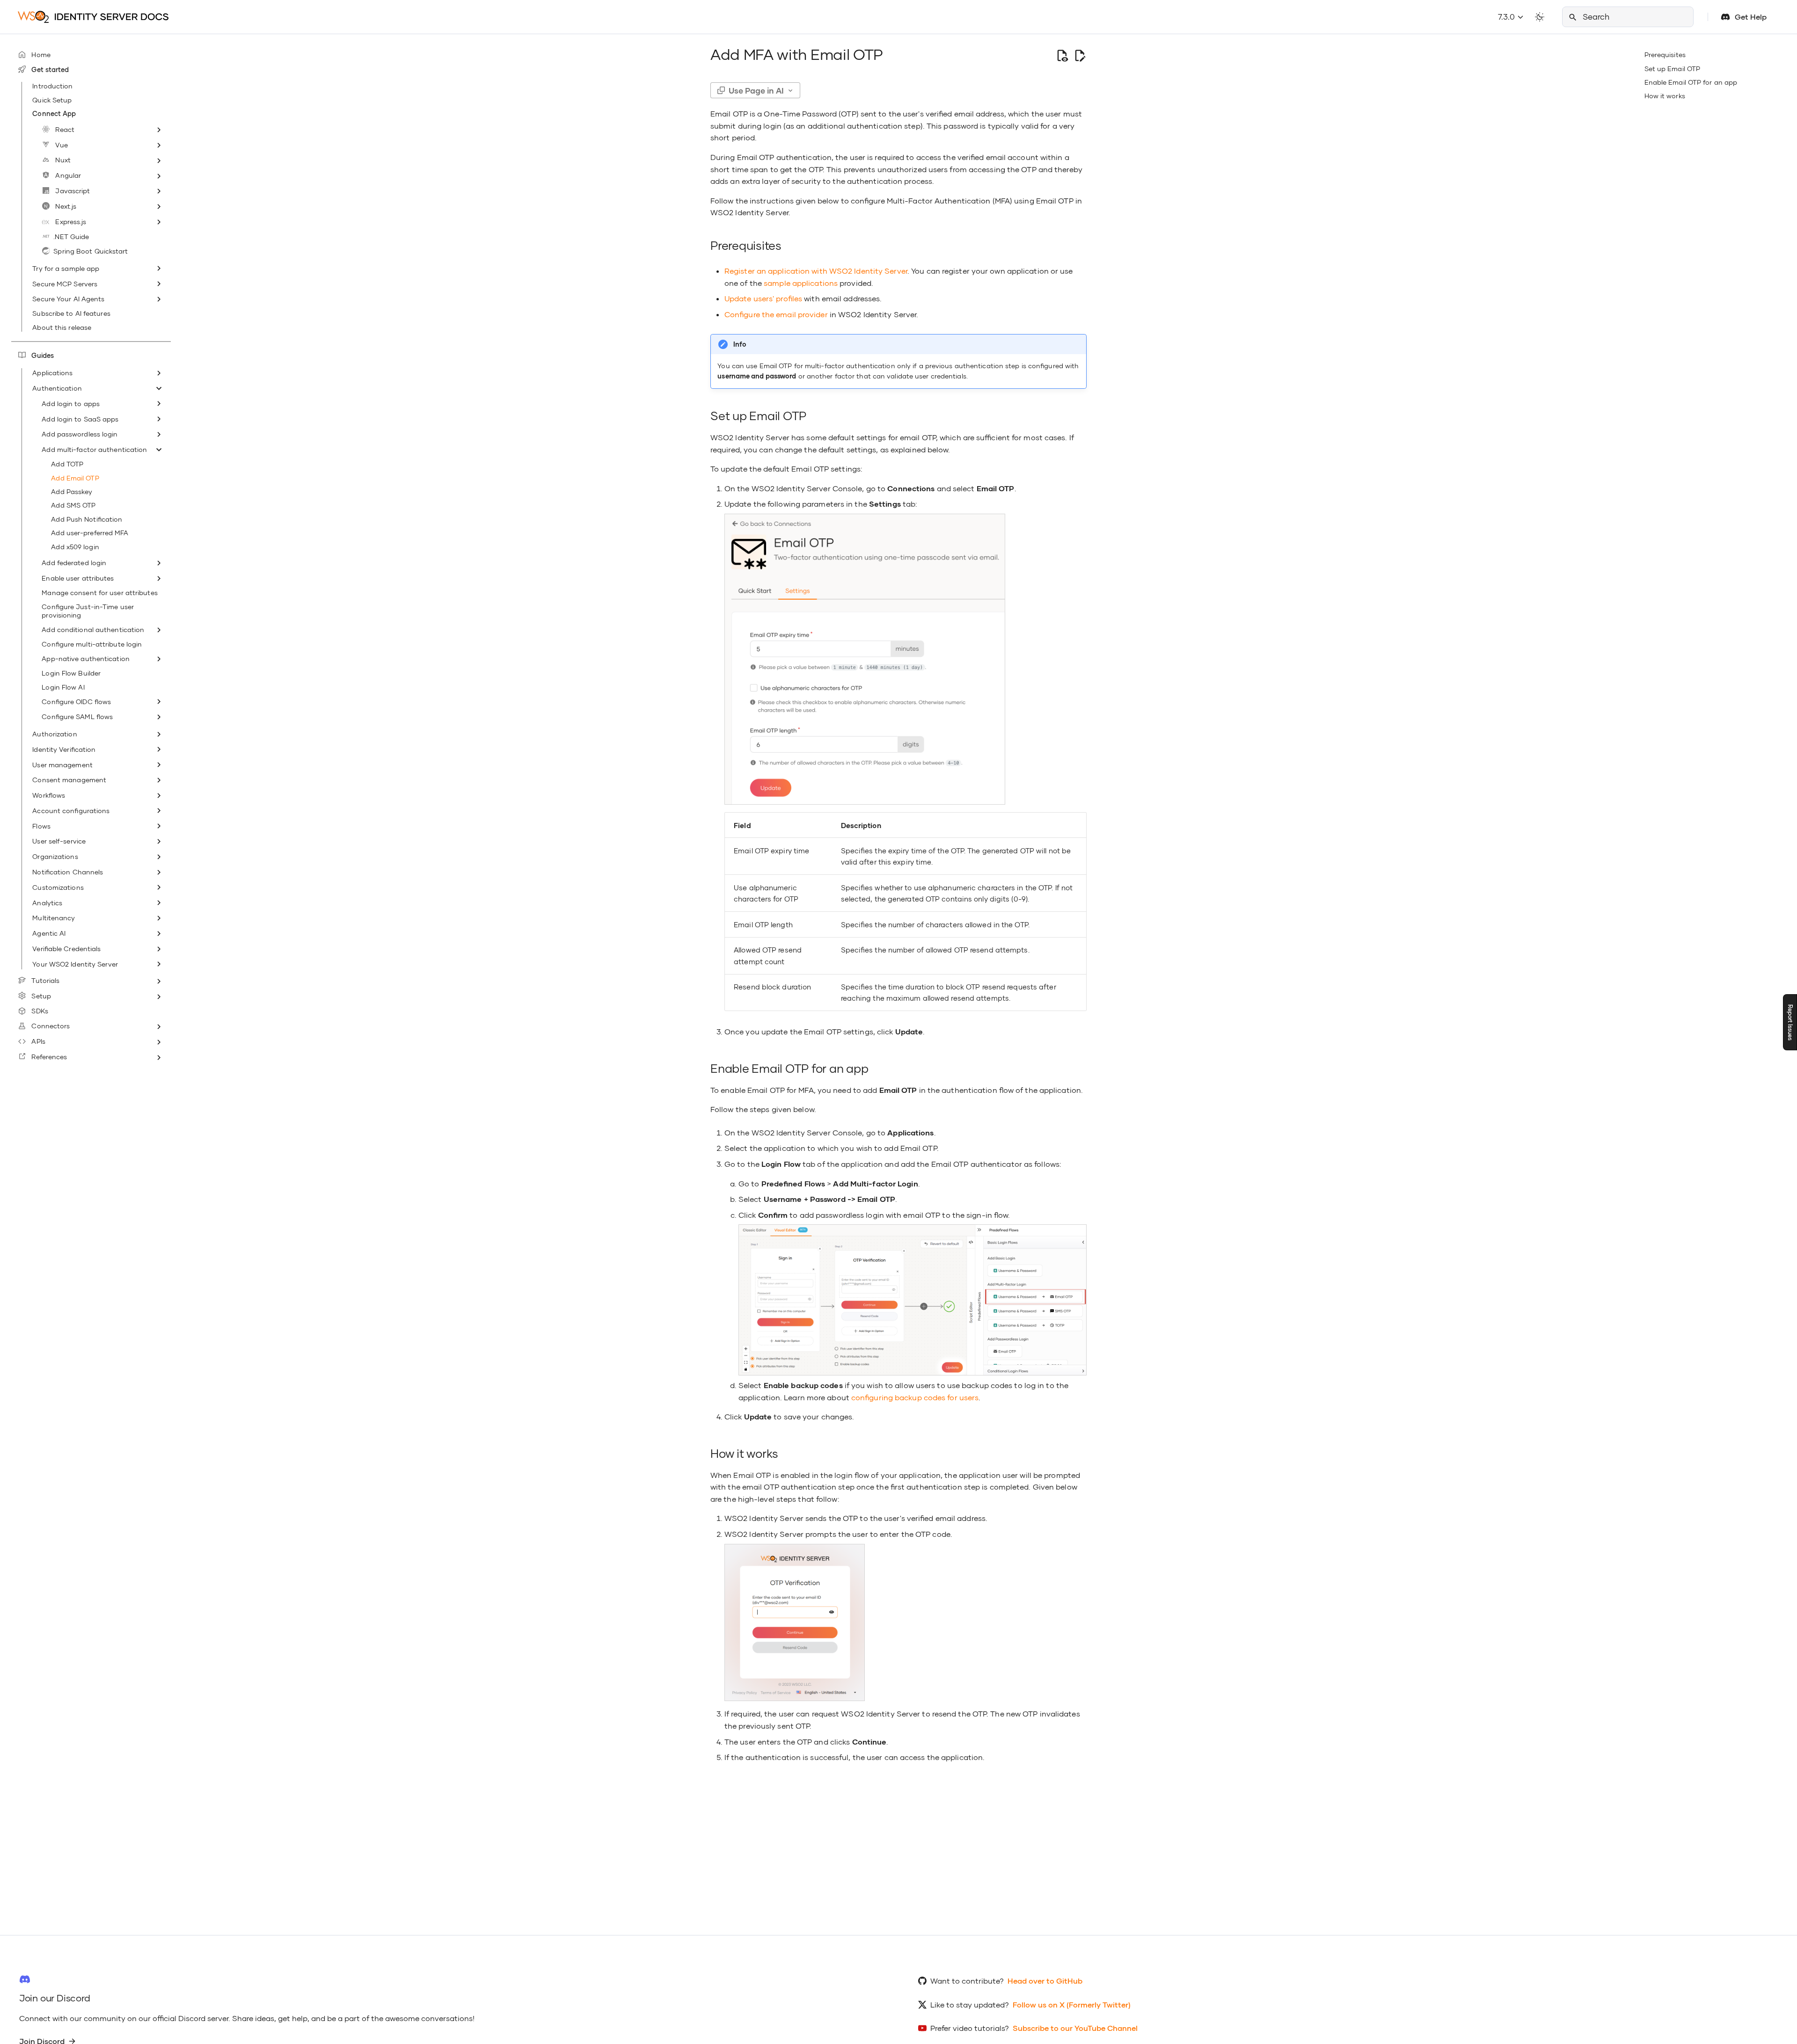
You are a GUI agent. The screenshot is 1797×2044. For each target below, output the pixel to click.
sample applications (801, 283)
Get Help (1751, 17)
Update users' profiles (763, 298)
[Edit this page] (1080, 55)
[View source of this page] (1062, 55)
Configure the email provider (776, 314)
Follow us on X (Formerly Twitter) (1072, 2004)
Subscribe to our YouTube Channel (1075, 2028)
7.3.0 (1507, 17)
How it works (1665, 96)
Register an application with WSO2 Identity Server (816, 271)
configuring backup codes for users (915, 1397)
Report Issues (1790, 1022)
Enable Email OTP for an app (1691, 82)
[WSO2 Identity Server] (94, 17)
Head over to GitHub (1045, 1981)
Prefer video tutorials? (970, 2028)
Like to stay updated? (970, 2004)
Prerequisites (1665, 55)
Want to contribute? (967, 1981)
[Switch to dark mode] (1540, 17)
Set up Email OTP (1673, 69)
